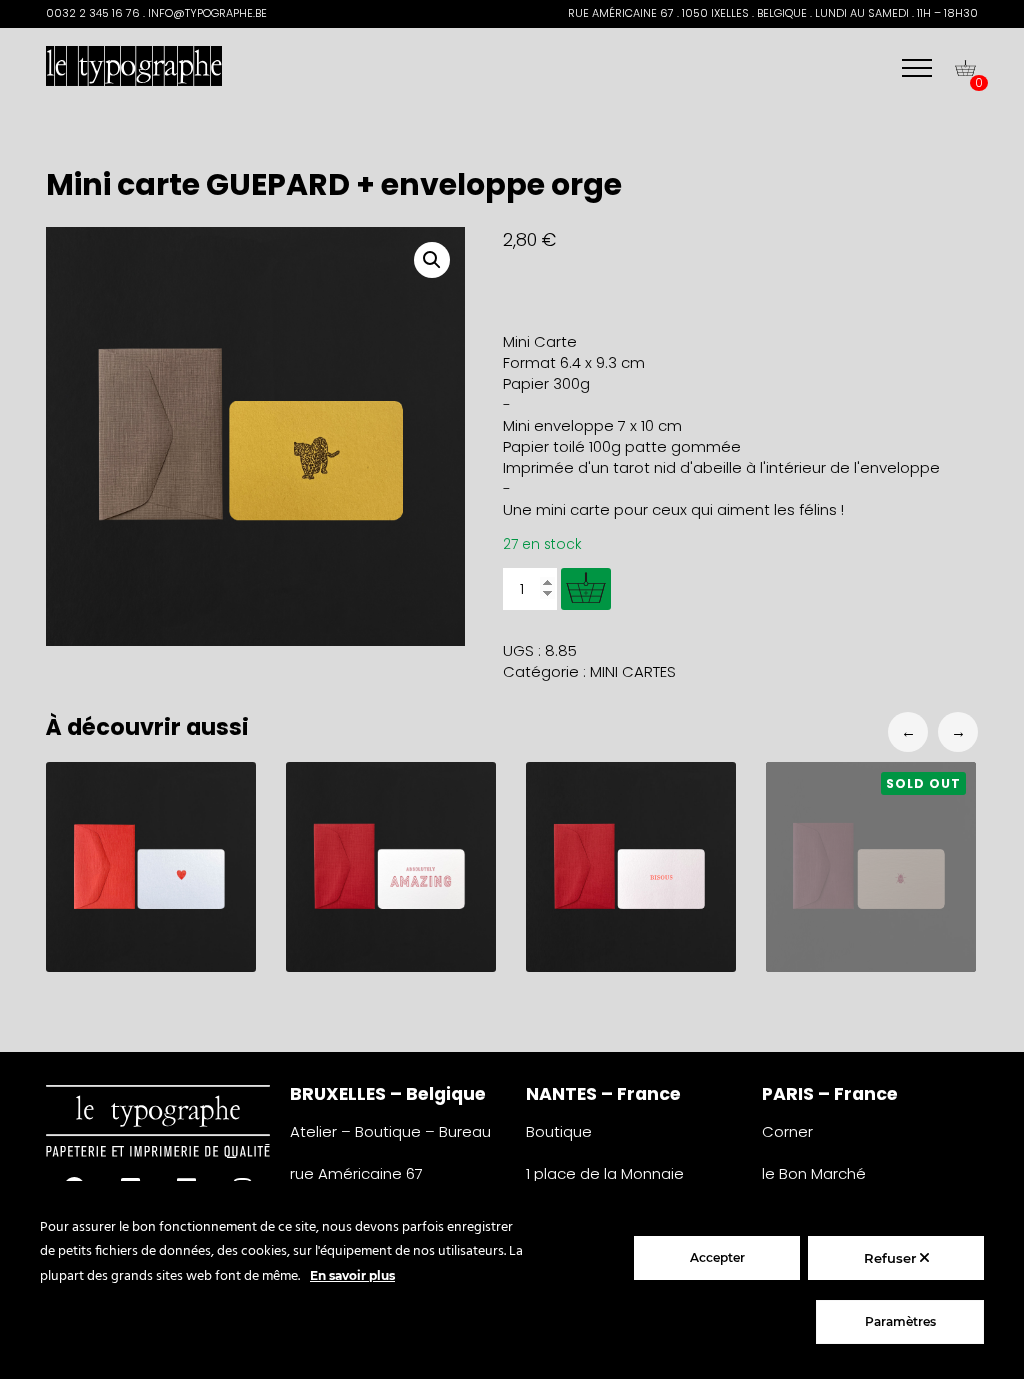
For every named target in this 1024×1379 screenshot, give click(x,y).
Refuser (892, 1258)
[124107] (586, 589)
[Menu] (917, 68)
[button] (432, 260)
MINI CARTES (633, 671)
